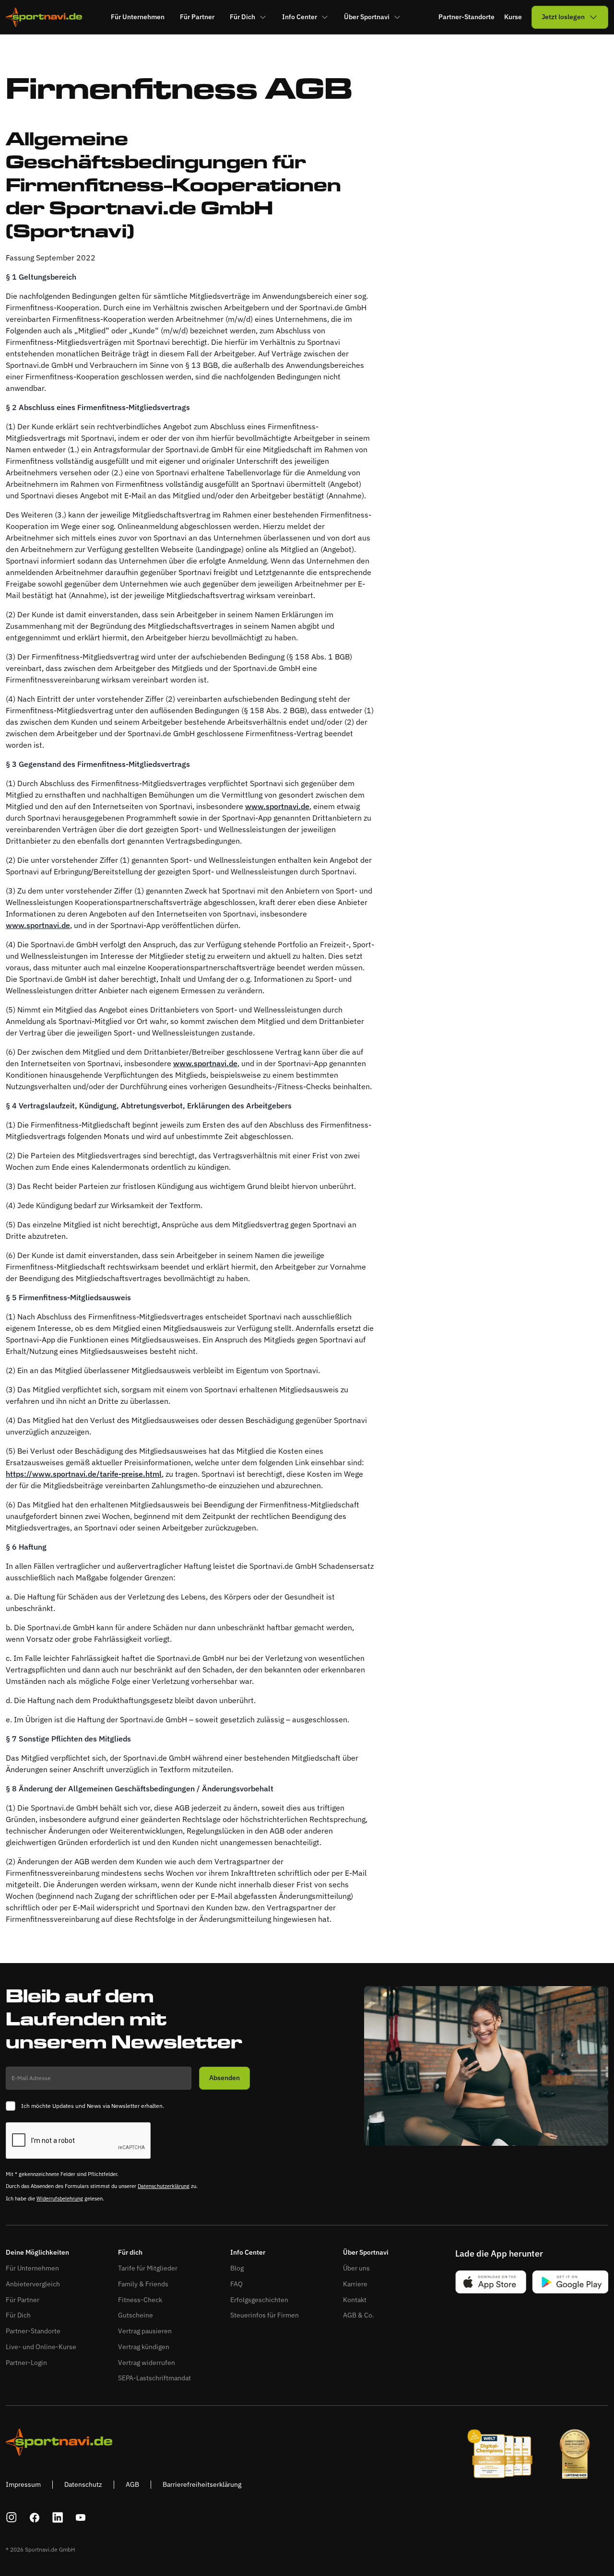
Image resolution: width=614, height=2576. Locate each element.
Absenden (224, 2078)
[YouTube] (81, 2517)
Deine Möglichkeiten (37, 2253)
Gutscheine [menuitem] (136, 2315)
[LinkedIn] (58, 2517)
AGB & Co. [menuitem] (359, 2315)
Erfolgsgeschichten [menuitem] (259, 2300)
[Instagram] (12, 2517)
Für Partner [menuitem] (197, 17)
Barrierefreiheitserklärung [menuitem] (202, 2484)
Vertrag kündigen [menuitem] (144, 2347)
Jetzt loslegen (563, 17)
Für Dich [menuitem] (242, 17)
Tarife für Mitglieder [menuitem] (148, 2268)
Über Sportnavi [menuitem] (367, 17)
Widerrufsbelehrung (60, 2199)
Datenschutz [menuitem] (83, 2484)
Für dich (130, 2253)
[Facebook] (35, 2517)
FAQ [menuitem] (236, 2284)
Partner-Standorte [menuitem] (33, 2331)
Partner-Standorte (466, 17)
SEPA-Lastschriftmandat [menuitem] (154, 2378)
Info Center (248, 2253)
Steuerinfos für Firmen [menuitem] (265, 2315)
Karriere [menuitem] (355, 2284)
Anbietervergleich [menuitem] (33, 2284)
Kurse (513, 17)
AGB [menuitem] (132, 2484)
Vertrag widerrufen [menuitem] (147, 2363)
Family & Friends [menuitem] (143, 2284)
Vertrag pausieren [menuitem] (145, 2331)
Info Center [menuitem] (300, 17)
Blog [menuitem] (237, 2268)
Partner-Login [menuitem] (26, 2363)
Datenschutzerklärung (164, 2186)
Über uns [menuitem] (356, 2268)
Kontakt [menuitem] (355, 2300)
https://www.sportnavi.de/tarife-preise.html (84, 1474)
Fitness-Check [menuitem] (140, 2300)
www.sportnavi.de (277, 806)
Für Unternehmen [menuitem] (138, 17)
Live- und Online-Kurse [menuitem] (41, 2347)
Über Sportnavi (366, 2253)
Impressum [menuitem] (23, 2484)
